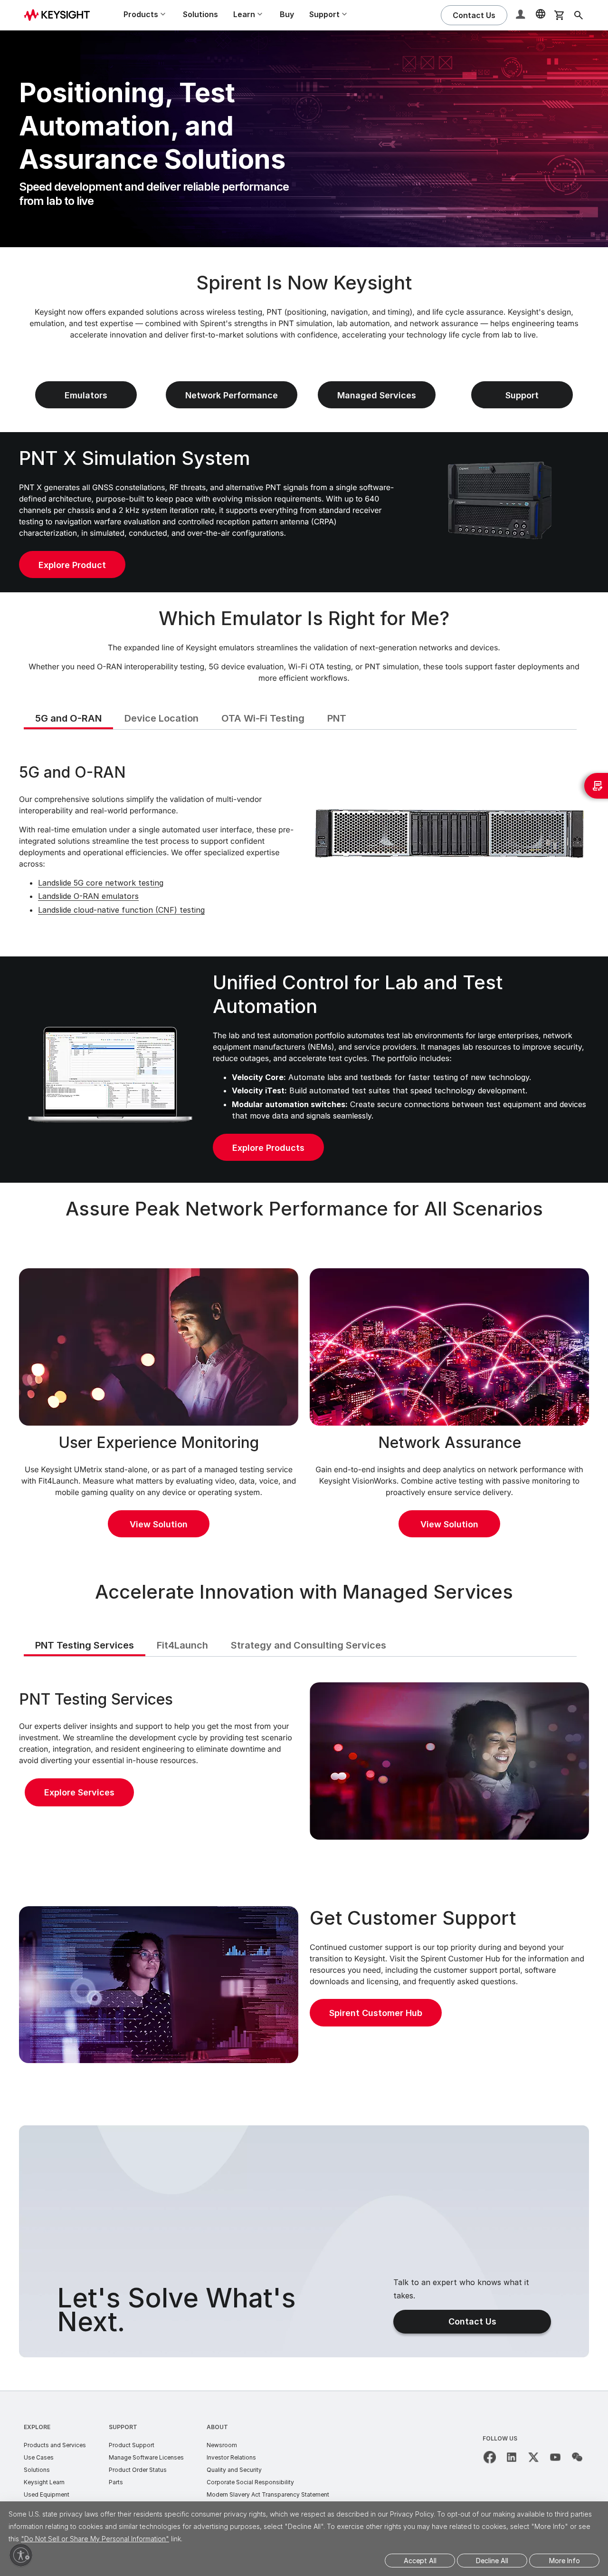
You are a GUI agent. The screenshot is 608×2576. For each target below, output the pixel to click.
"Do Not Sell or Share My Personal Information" (95, 2539)
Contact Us (472, 2321)
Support (123, 2427)
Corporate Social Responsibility (250, 2482)
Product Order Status (138, 2470)
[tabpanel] (304, 842)
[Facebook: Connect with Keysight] (490, 2457)
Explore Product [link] (72, 565)
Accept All (420, 2561)
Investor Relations (231, 2457)
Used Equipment (47, 2494)
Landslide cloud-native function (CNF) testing (121, 910)
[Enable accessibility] (21, 2555)
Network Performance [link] (232, 395)
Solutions (200, 14)
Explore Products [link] (268, 1148)
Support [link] (522, 395)
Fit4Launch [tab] (182, 1645)
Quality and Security (234, 2470)
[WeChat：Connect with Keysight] (577, 2457)
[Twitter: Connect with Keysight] (533, 2457)
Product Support (132, 2445)
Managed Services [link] (377, 395)
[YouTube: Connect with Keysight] (555, 2457)
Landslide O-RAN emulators (88, 896)
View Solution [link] (159, 1524)
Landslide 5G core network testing (101, 883)
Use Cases (39, 2457)
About (217, 2427)
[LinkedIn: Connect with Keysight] (512, 2457)
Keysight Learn (44, 2482)
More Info (565, 2561)
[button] (522, 15)
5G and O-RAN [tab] (68, 718)
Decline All (492, 2561)
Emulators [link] (86, 395)
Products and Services (55, 2445)
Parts (116, 2482)
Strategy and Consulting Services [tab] (309, 1645)
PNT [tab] (337, 718)
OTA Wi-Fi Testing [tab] (263, 718)
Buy (287, 14)
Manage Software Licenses (146, 2457)
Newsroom (222, 2445)
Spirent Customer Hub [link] (376, 2013)
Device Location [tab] (161, 718)
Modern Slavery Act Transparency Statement (268, 2494)
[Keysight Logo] (60, 15)
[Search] (579, 15)
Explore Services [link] (79, 1792)
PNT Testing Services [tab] (85, 1645)
